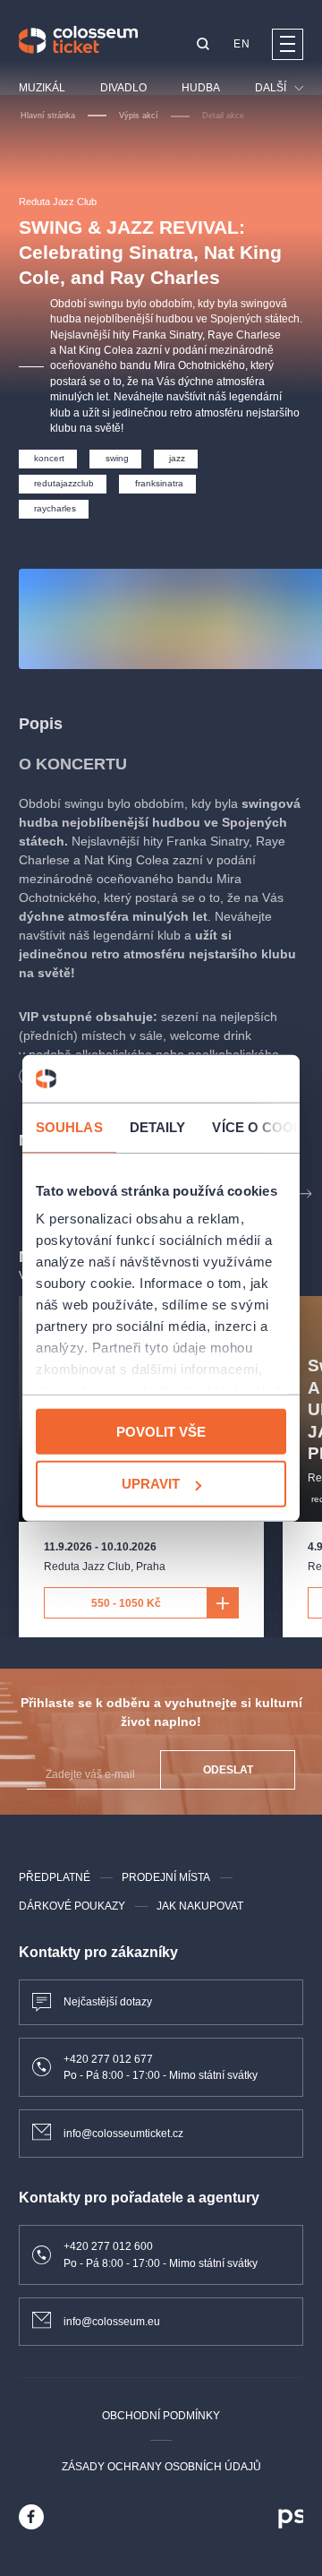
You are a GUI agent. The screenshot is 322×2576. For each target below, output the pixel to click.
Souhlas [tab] (69, 1126)
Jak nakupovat (200, 1906)
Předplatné (55, 1877)
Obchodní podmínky (161, 2416)
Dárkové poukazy (72, 1906)
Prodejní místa (166, 1877)
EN (241, 44)
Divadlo (123, 88)
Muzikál (42, 88)
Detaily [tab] (158, 1126)
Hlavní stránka (48, 116)
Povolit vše (161, 1431)
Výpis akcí (139, 116)
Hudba (201, 88)
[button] (203, 45)
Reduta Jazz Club (58, 202)
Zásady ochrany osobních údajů (161, 2467)
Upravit (151, 1484)
